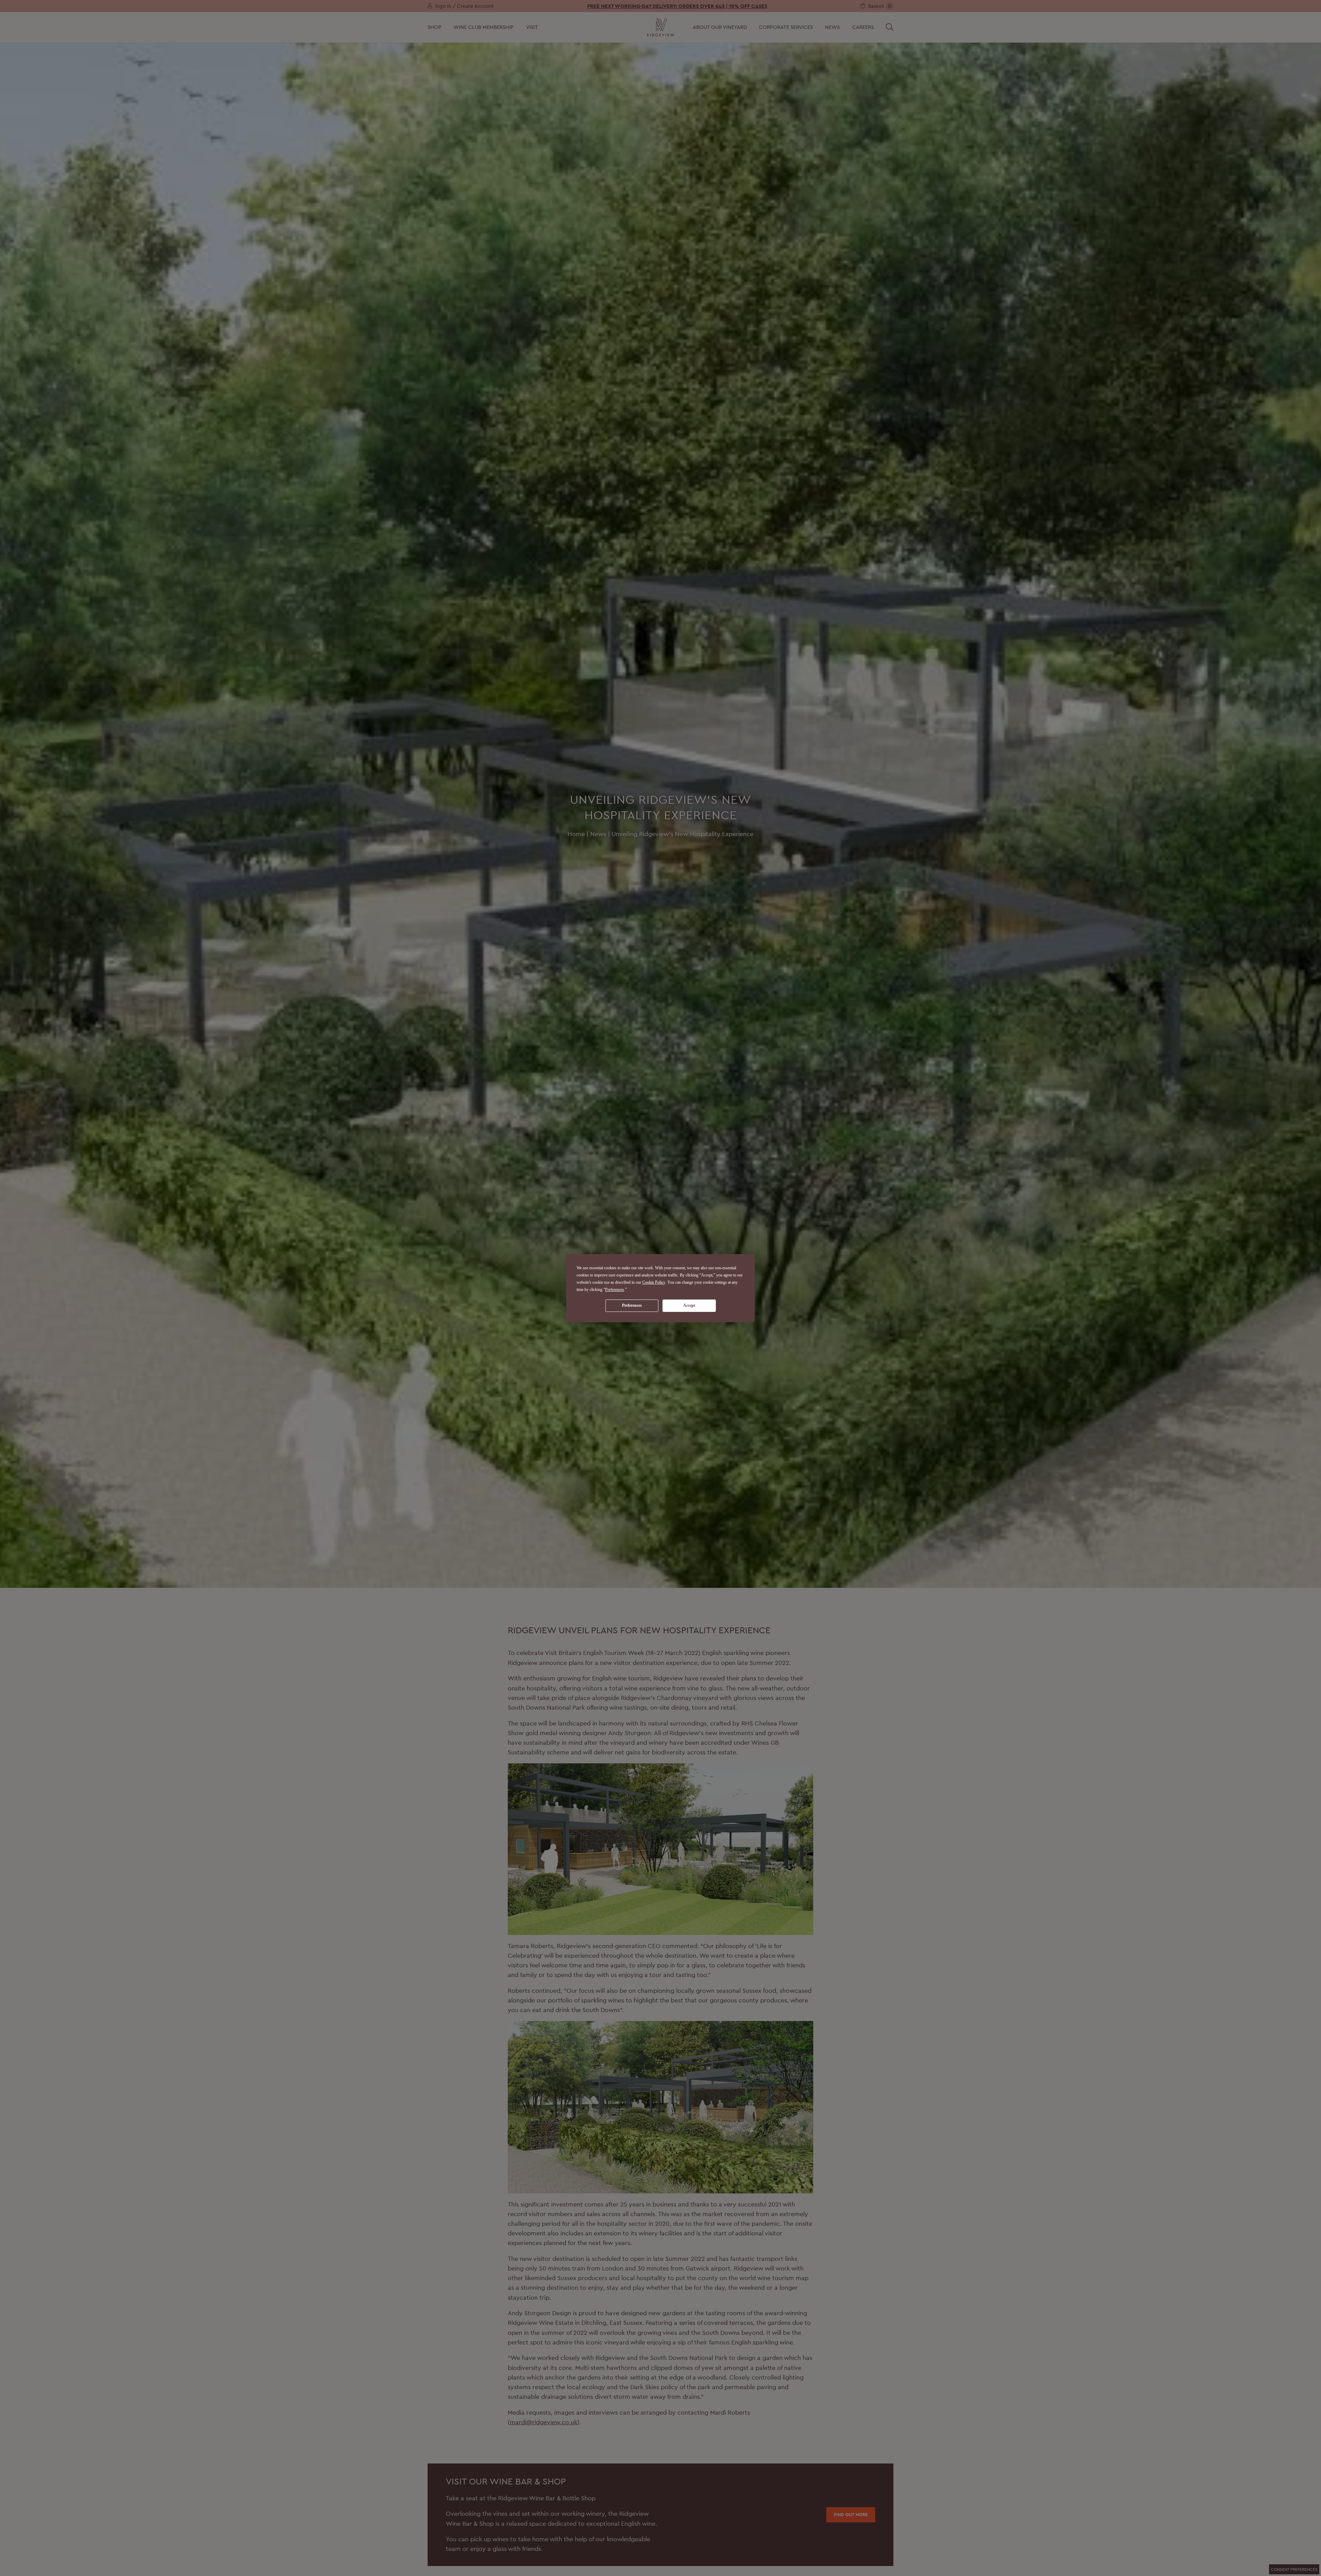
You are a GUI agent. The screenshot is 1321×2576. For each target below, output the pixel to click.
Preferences (632, 1305)
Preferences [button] (615, 1289)
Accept (689, 1305)
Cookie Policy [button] (654, 1282)
